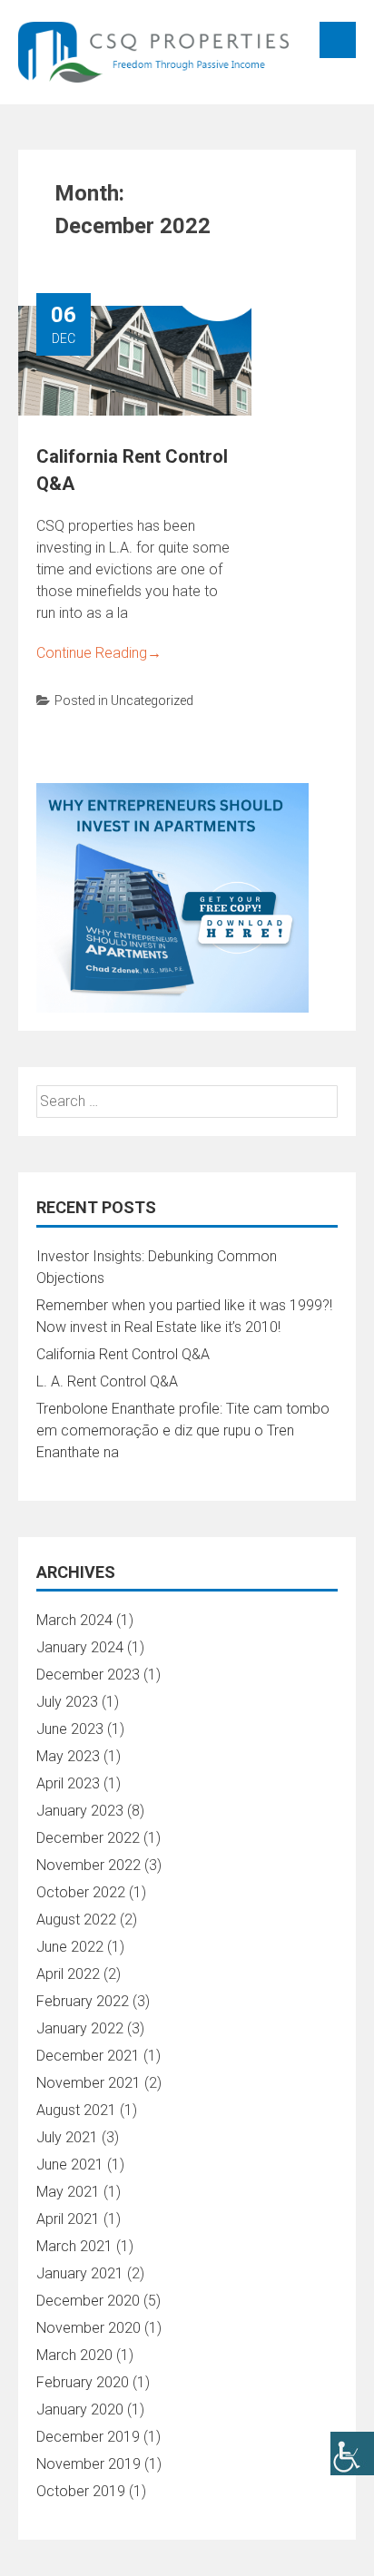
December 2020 (88, 2301)
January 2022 (80, 2028)
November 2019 (89, 2464)
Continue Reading (99, 653)
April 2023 (68, 1783)
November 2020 (89, 2328)
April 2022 (68, 1974)
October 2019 (81, 2491)
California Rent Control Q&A (123, 1354)
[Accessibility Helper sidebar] (352, 2454)
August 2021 (76, 2110)
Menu (338, 40)
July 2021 (67, 2137)
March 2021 (74, 2246)
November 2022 (89, 1865)
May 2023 (68, 1756)
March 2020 (74, 2355)
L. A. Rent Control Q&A (107, 1381)
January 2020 (80, 2409)
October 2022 (81, 1892)
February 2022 (83, 2001)
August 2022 (76, 1920)
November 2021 (89, 2083)
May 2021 (68, 2192)
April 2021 (68, 2219)
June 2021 (70, 2165)
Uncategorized (152, 700)
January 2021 (80, 2273)
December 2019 (88, 2437)
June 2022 (70, 1947)
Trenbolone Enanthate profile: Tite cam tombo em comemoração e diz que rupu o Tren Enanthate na (183, 1430)
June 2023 (70, 1729)
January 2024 (80, 1647)
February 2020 (83, 2382)
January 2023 (80, 1811)
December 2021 (88, 2056)
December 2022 (88, 1838)
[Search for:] (187, 1101)
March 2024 (74, 1620)
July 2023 (67, 1702)
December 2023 (88, 1675)
